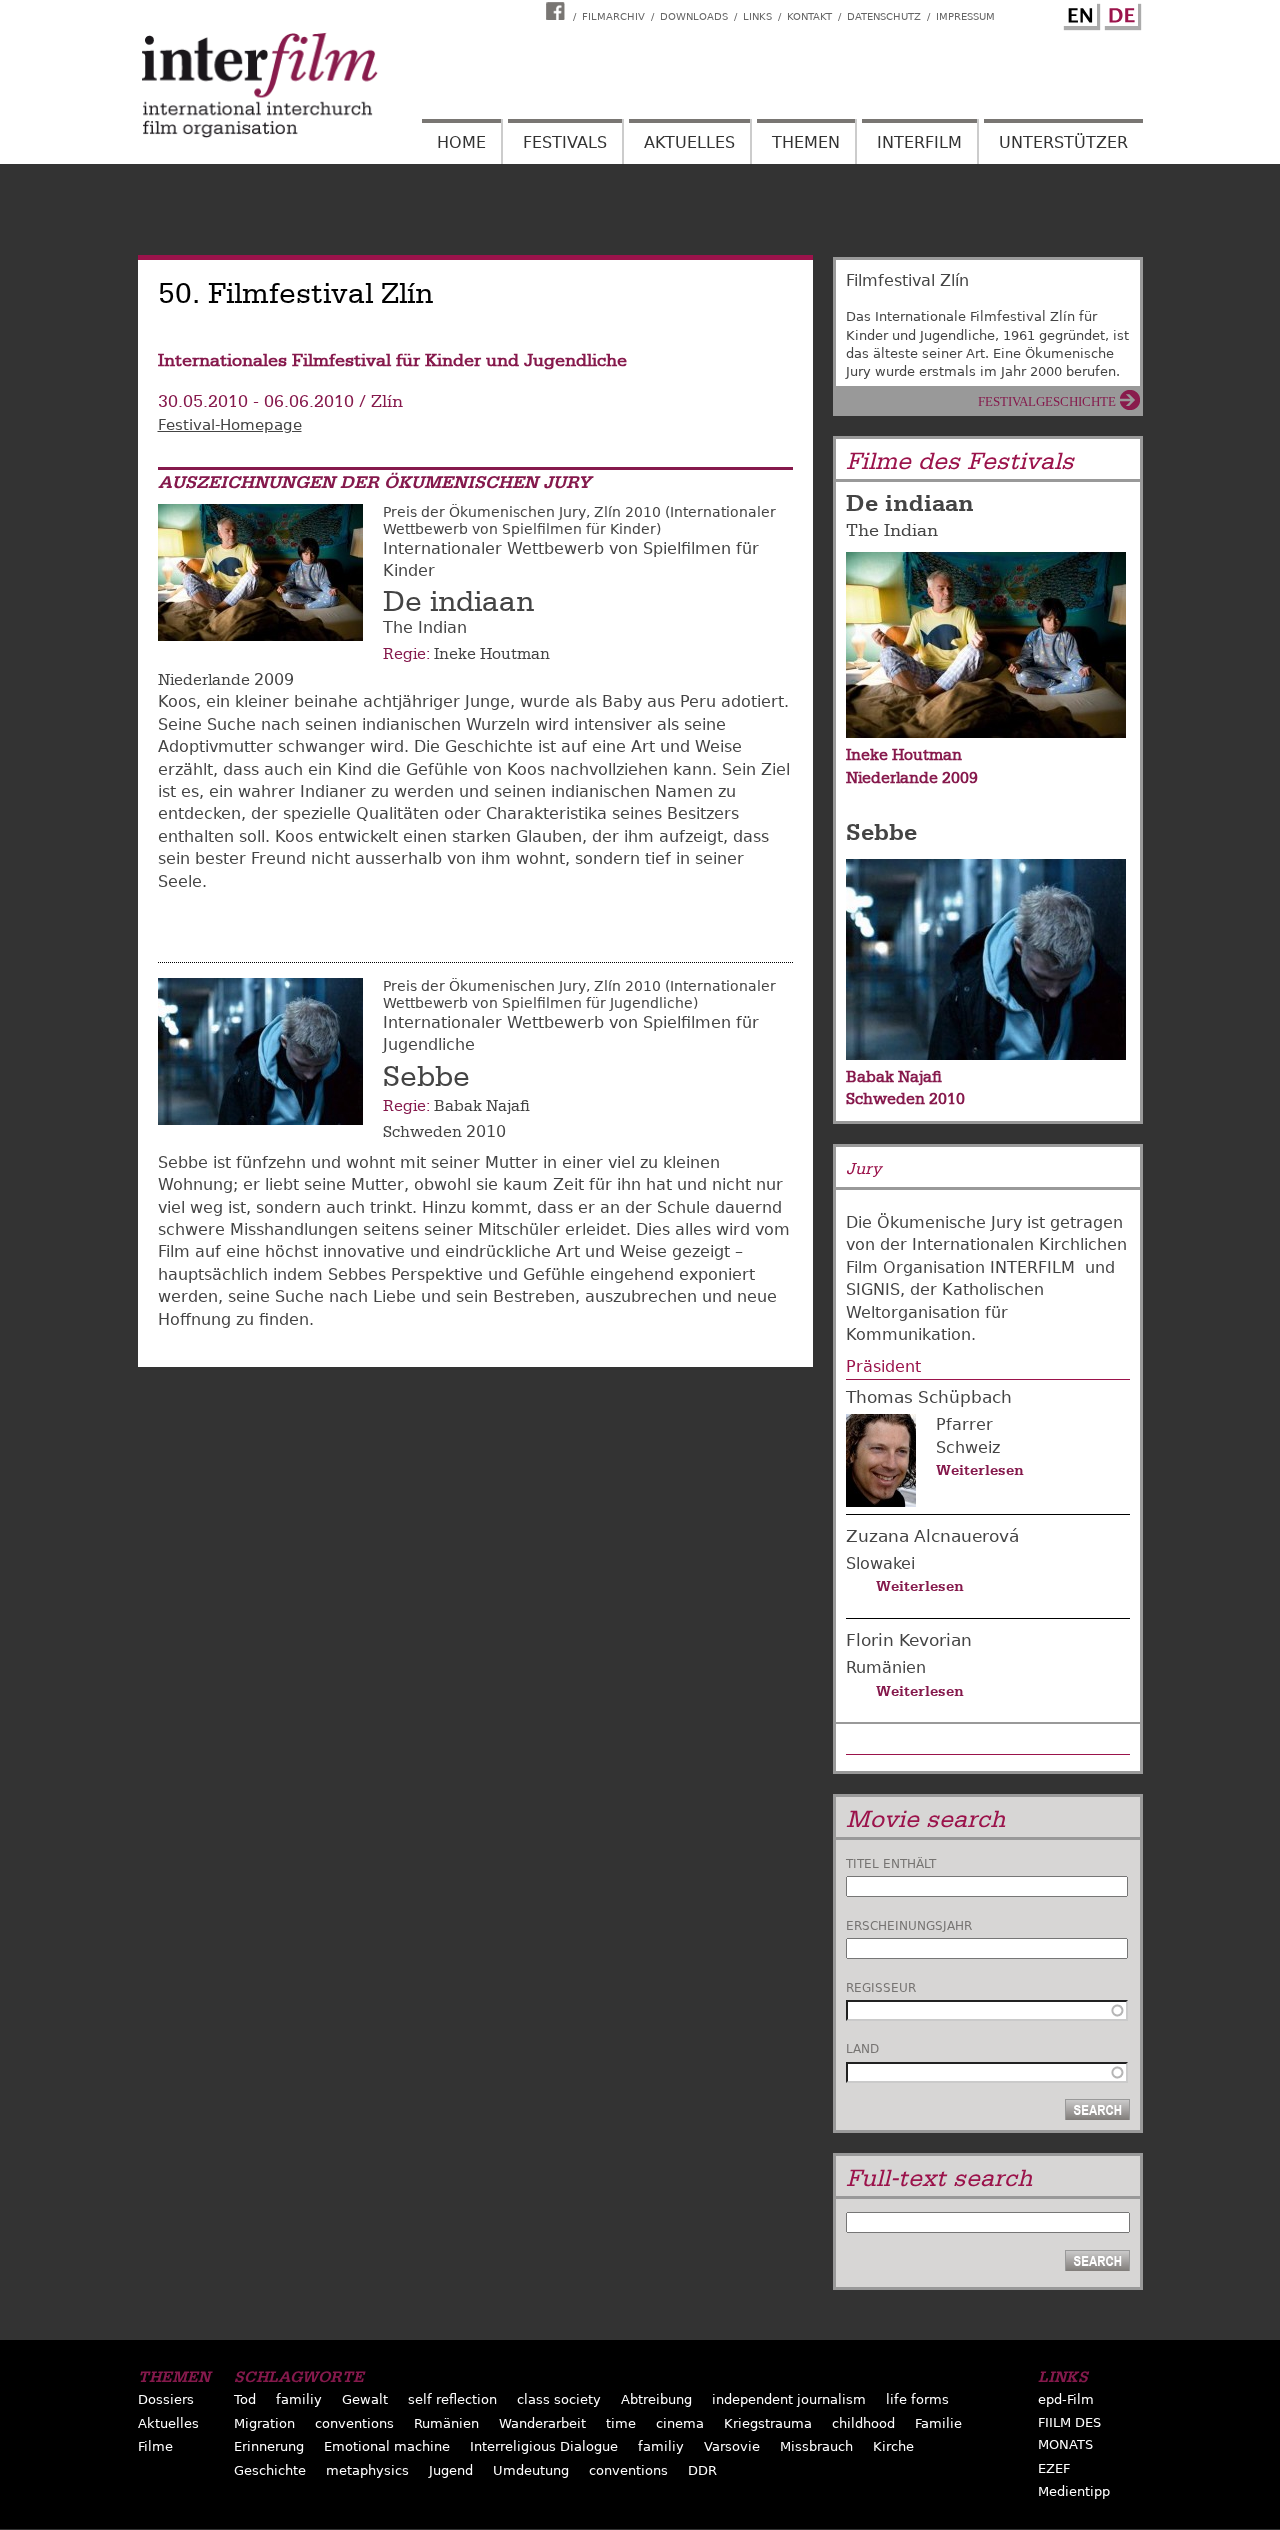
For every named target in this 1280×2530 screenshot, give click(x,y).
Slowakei (880, 1563)
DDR (702, 2470)
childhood (863, 2423)
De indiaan (458, 602)
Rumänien (886, 1667)
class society (559, 2399)
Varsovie (732, 2446)
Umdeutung (531, 2470)
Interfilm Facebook (558, 11)
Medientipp (1074, 2491)
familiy (299, 2399)
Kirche (893, 2446)
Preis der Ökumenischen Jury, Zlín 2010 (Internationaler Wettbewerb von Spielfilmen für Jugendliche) (579, 994)
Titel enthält (891, 1864)
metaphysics (367, 2470)
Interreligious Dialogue (544, 2446)
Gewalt (365, 2399)
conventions (354, 2423)
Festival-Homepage (230, 425)
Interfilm (919, 142)
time (621, 2423)
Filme (155, 2446)
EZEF (1054, 2468)
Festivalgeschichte (1047, 401)
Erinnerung (269, 2446)
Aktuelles (689, 142)
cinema (680, 2423)
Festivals (565, 142)
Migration (264, 2423)
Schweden (422, 1132)
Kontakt (809, 16)
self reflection (452, 2399)
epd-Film (1066, 2399)
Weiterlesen (980, 1470)
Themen (806, 142)
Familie (938, 2423)
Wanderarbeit (542, 2423)
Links (757, 16)
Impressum (965, 16)
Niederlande (204, 680)
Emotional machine (387, 2446)
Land (862, 2049)
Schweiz (968, 1447)
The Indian (892, 530)
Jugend (451, 2470)
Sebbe (426, 1077)
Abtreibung (656, 2399)
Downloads (694, 16)
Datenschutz (884, 16)
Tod (245, 2399)
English (1079, 13)
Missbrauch (816, 2446)
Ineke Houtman (492, 654)
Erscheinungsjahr (909, 1926)
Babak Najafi (482, 1106)
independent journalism (789, 2399)
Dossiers (166, 2399)
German (1120, 13)
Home (461, 142)
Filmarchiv (613, 16)
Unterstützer (1063, 142)
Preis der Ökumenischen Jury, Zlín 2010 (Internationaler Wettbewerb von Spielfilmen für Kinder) (579, 520)
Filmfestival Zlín (907, 280)
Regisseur (881, 1988)
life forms (917, 2399)
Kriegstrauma (768, 2423)
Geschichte (270, 2470)
